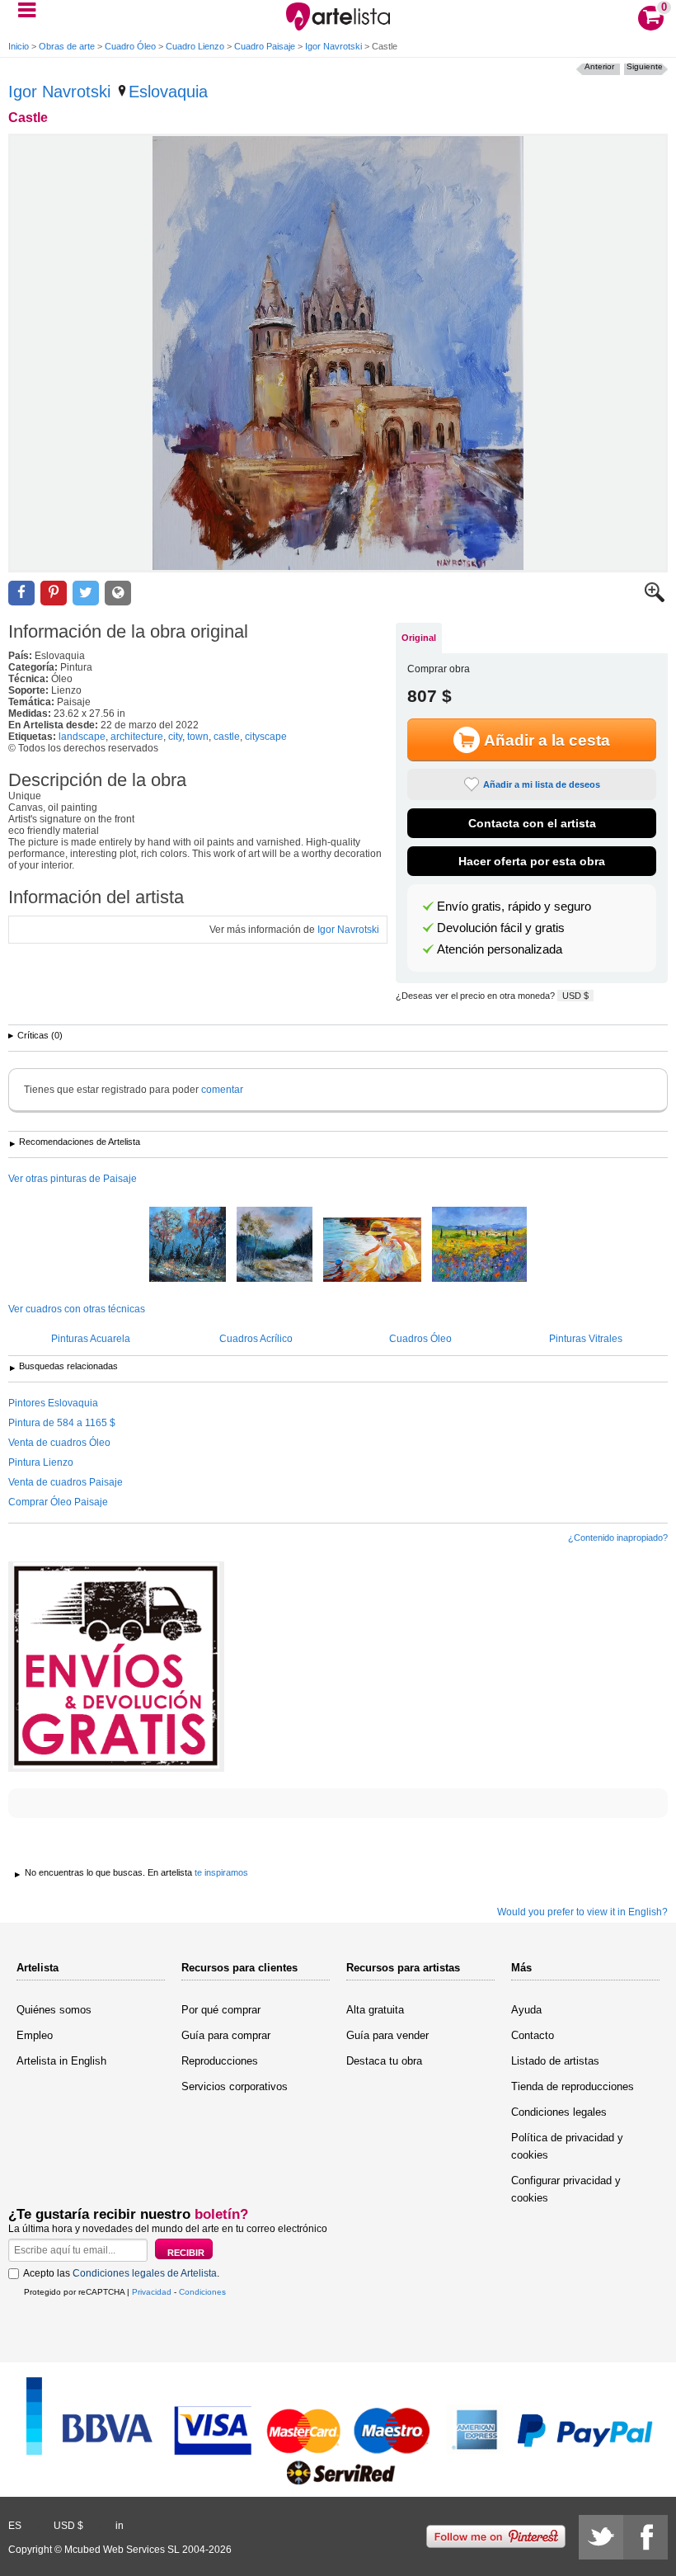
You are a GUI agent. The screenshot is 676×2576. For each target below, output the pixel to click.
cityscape (266, 737)
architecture (137, 737)
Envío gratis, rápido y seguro (514, 907)
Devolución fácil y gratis (501, 928)
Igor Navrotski (333, 46)
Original (419, 638)
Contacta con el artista (532, 823)
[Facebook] (645, 2537)
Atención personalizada (500, 949)
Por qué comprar (221, 2010)
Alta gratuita (375, 2010)
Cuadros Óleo (420, 1339)
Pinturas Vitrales (586, 1339)
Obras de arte (67, 46)
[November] (275, 1246)
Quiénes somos (54, 2010)
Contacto (533, 2035)
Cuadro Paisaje (265, 46)
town (198, 737)
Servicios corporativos (235, 2086)
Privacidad (152, 2292)
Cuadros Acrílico (256, 1339)
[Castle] (338, 353)
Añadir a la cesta (547, 740)
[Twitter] (601, 2537)
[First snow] (188, 1246)
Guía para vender (387, 2035)
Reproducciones (220, 2061)
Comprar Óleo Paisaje (58, 1502)
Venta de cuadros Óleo (59, 1443)
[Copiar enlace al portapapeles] (118, 593)
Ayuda (526, 2010)
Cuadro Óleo (130, 46)
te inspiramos (221, 1872)
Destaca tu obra (384, 2061)
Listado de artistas (555, 2061)
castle (227, 737)
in (120, 2526)
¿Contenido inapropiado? (618, 1538)
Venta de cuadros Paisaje (66, 1482)
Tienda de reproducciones (573, 2086)
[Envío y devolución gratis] (116, 1667)
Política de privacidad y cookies (567, 2146)
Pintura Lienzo (41, 1462)
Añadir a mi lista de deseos (542, 784)
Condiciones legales (559, 2112)
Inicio (19, 46)
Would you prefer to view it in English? (582, 1912)
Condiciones (202, 2292)
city (175, 737)
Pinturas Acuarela (91, 1339)
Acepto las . (121, 2273)
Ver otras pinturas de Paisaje (73, 1179)
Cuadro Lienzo (195, 46)
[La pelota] (372, 1251)
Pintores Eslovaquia (53, 1403)
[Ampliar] (655, 599)
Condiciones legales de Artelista (145, 2273)
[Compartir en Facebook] (21, 593)
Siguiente (645, 66)
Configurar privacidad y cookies (566, 2189)
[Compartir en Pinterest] (54, 593)
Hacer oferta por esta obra (532, 861)
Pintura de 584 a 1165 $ (62, 1423)
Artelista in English (61, 2061)
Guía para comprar (226, 2035)
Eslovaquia (168, 92)
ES (15, 2526)
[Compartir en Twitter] (86, 593)
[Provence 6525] (479, 1246)
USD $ (575, 996)
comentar (222, 1090)
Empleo (35, 2035)
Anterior (599, 66)
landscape (82, 737)
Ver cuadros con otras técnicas (77, 1309)
